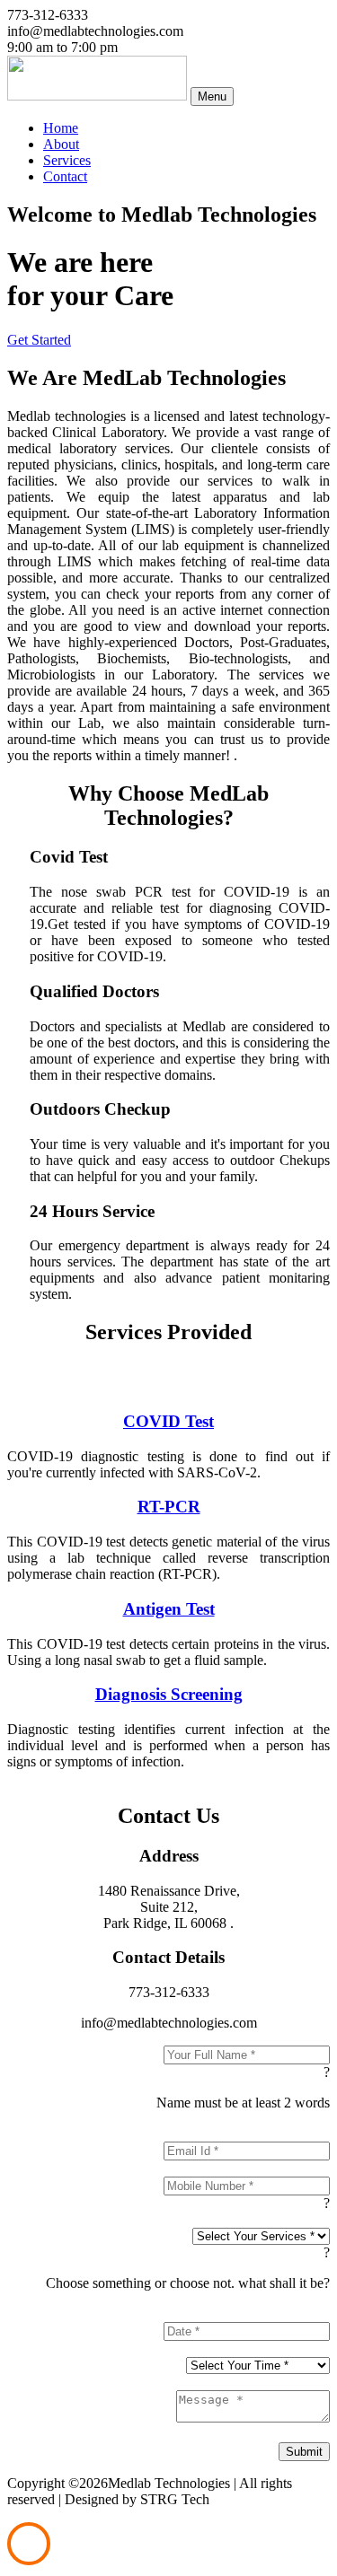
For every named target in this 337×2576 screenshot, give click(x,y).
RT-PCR (169, 1507)
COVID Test (168, 1421)
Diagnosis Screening (169, 1694)
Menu (212, 96)
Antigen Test (169, 1609)
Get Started (39, 340)
